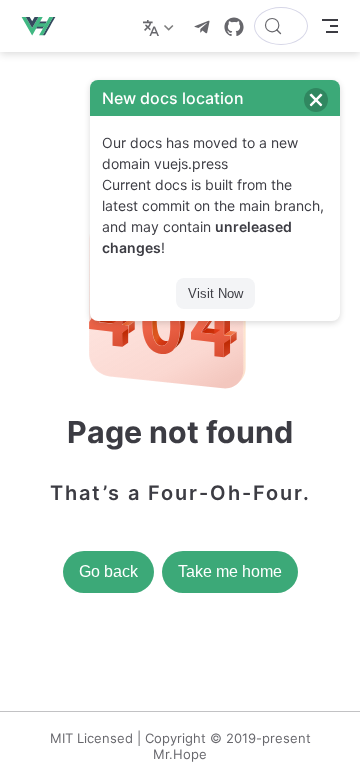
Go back (108, 571)
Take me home (230, 571)
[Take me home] (44, 26)
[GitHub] (234, 27)
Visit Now (215, 293)
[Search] (281, 26)
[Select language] (160, 26)
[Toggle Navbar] (330, 26)
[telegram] (202, 27)
